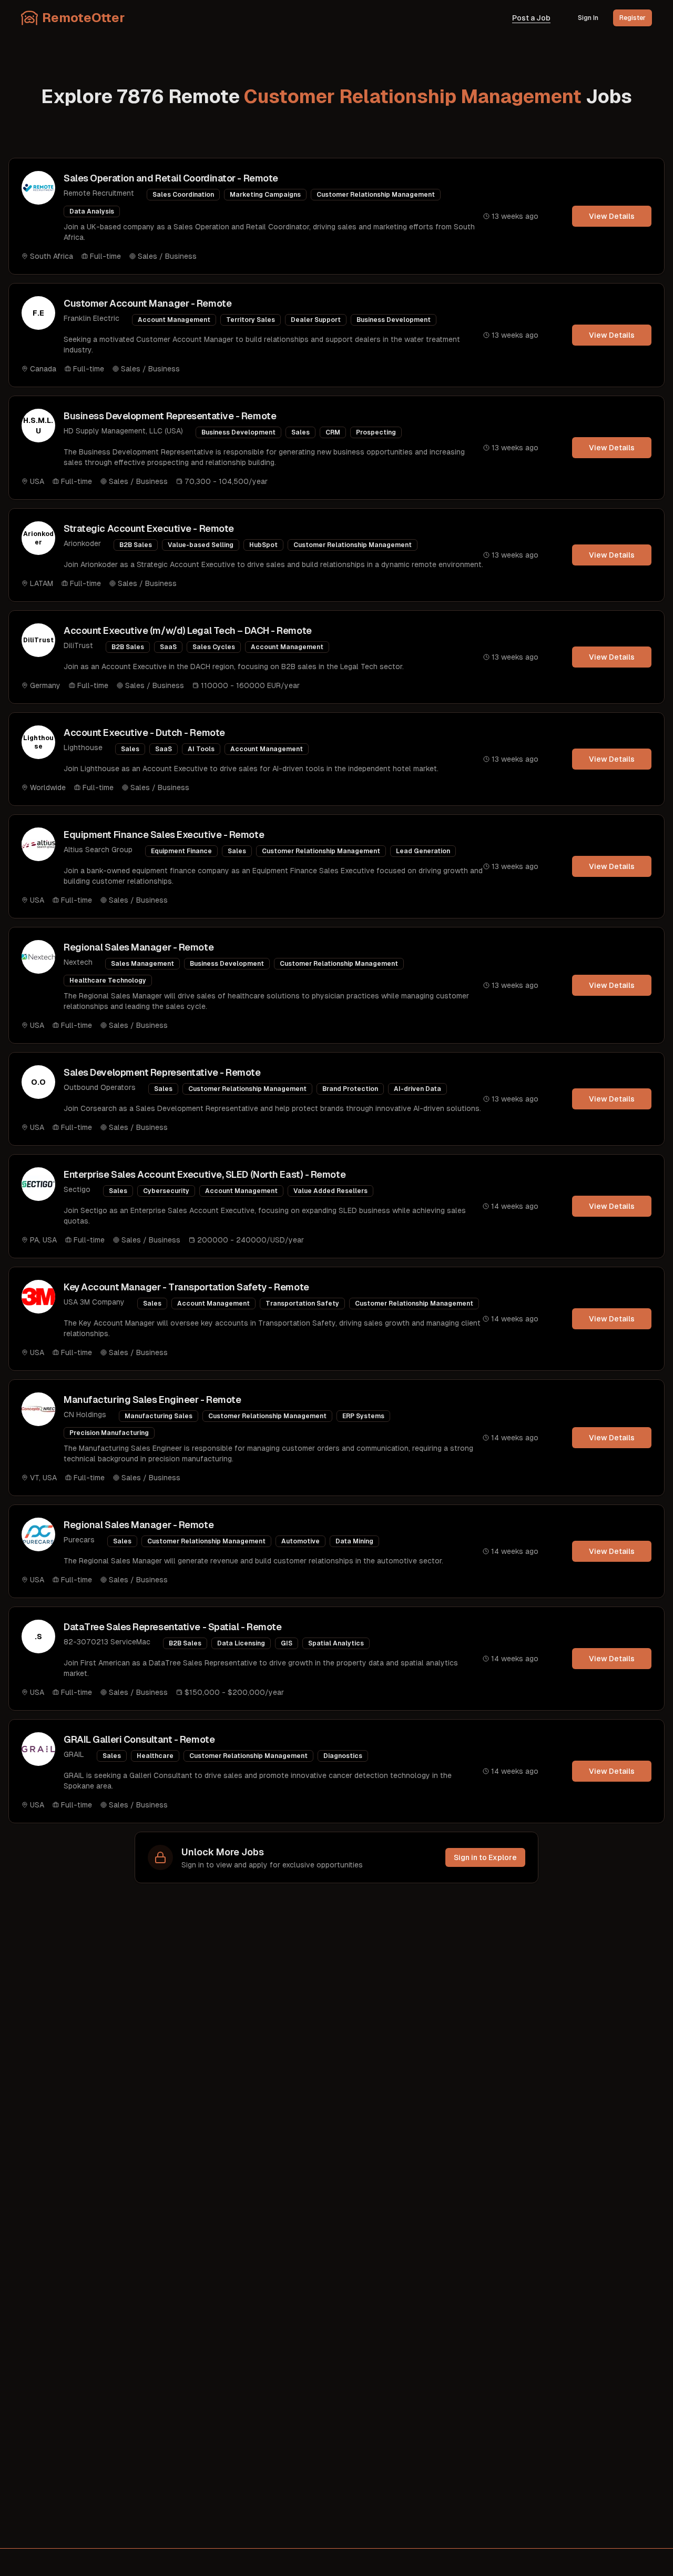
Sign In (588, 18)
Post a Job (531, 18)
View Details (612, 216)
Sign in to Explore (485, 1857)
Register (633, 18)
